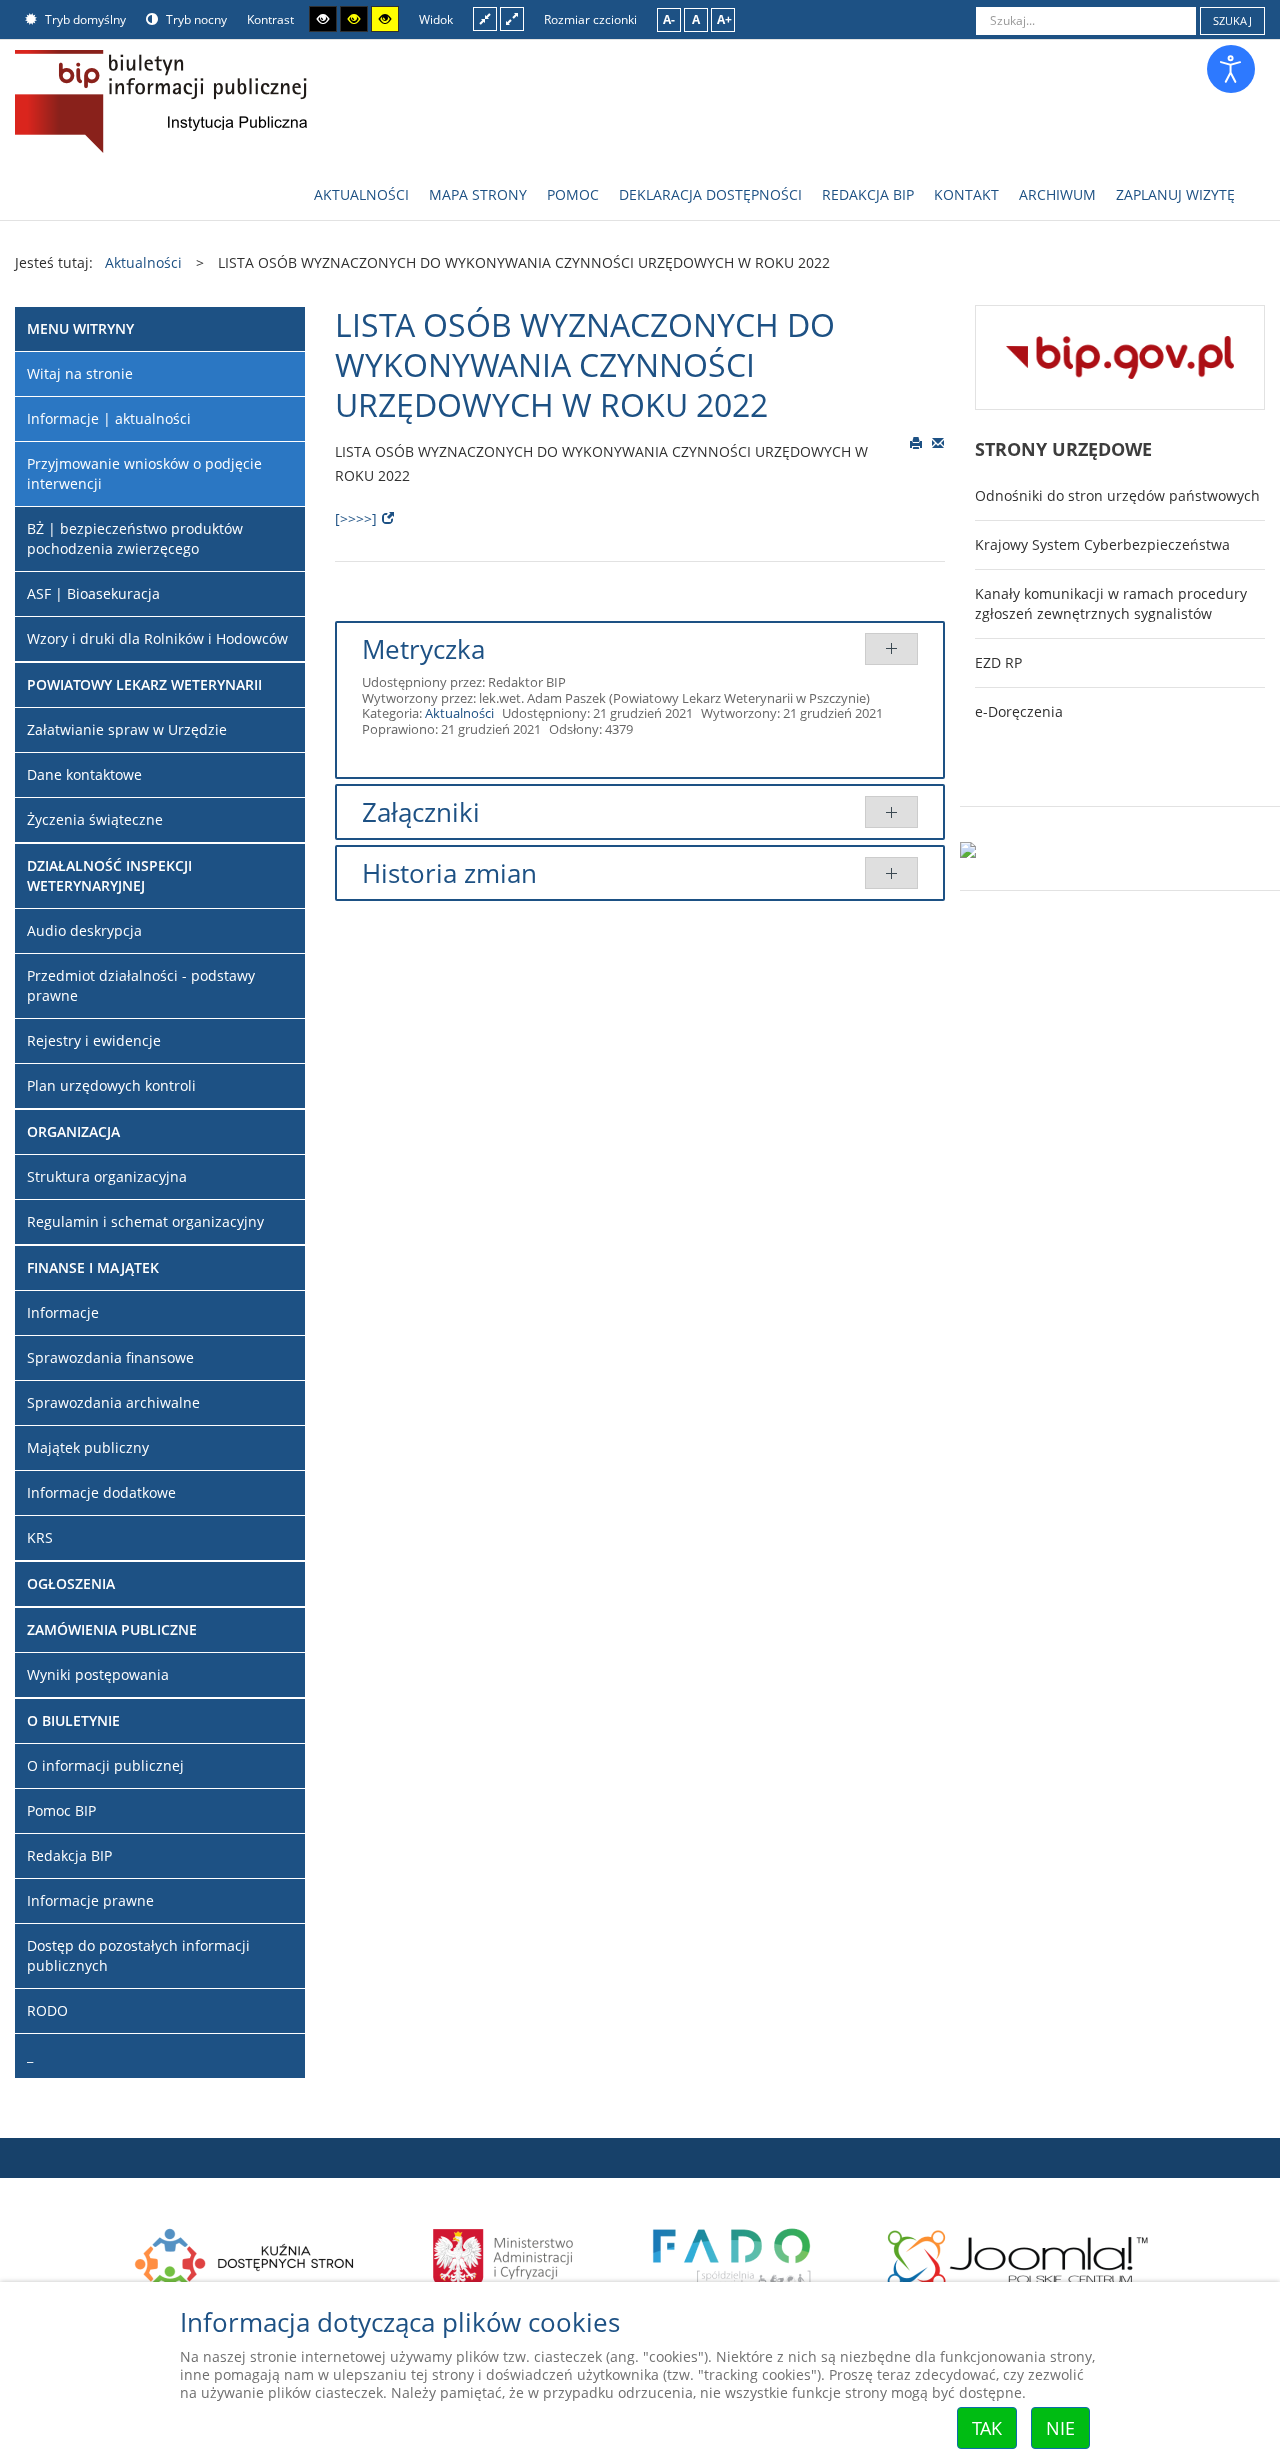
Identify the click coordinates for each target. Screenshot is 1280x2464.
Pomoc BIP (61, 1810)
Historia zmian (449, 873)
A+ (724, 19)
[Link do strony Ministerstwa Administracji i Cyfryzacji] (504, 2256)
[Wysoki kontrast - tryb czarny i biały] (323, 19)
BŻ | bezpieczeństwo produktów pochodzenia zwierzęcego (135, 538)
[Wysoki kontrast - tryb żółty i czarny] (385, 19)
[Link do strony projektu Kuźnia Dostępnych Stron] (245, 2256)
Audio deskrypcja (84, 930)
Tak (987, 2428)
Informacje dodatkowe (101, 1492)
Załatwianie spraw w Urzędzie (127, 729)
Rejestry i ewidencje (94, 1040)
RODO (47, 2010)
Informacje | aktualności (109, 418)
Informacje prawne (90, 1900)
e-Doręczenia (1019, 711)
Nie (1060, 2428)
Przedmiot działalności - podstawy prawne (141, 985)
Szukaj (1232, 20)
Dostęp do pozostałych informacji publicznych (138, 1955)
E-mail (938, 442)
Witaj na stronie (80, 373)
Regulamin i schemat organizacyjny (145, 1221)
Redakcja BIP (69, 1855)
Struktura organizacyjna (107, 1176)
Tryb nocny (195, 19)
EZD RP (998, 662)
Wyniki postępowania (98, 1674)
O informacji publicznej (105, 1765)
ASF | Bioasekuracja (93, 593)
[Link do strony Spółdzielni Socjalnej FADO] (731, 2256)
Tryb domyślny (84, 19)
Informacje (63, 1312)
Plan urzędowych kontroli (111, 1085)
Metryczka (423, 649)
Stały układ (485, 18)
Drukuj (916, 442)
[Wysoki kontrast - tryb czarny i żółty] (354, 19)
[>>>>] (356, 518)
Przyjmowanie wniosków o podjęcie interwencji (144, 473)
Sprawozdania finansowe (110, 1357)
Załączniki (421, 812)
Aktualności (459, 713)
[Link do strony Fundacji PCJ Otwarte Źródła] (1018, 2256)
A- (669, 19)
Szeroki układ (512, 18)
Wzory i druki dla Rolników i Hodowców (157, 638)
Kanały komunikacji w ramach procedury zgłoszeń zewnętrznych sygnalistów (1111, 603)
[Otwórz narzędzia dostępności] (1231, 69)
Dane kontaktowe (84, 774)
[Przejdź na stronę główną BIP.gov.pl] (1120, 355)
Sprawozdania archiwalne (113, 1402)
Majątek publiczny (88, 1447)
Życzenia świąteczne (95, 819)
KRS (40, 1537)
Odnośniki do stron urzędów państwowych (1117, 495)
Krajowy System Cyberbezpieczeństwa (1102, 544)
